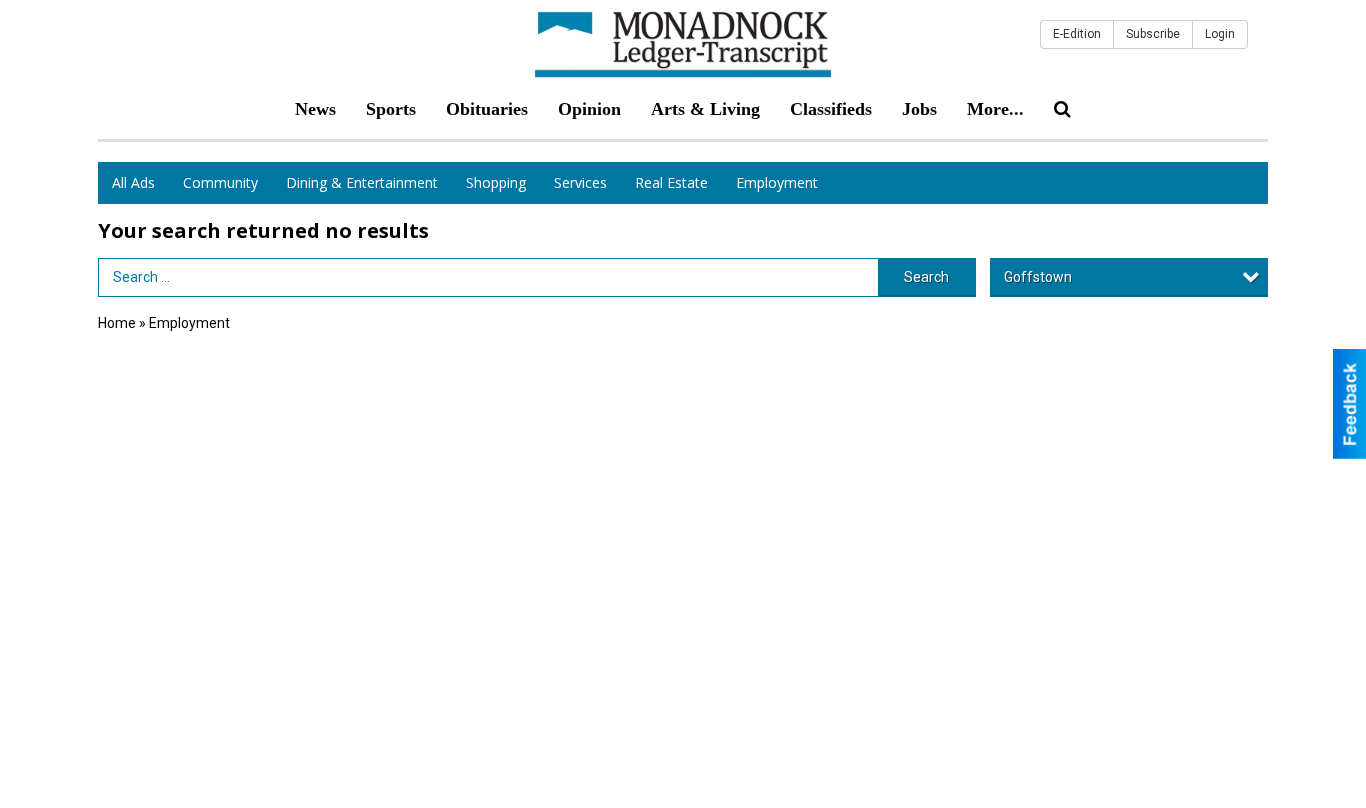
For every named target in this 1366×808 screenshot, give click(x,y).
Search (926, 277)
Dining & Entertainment (362, 182)
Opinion (589, 109)
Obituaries (487, 109)
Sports (391, 109)
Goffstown (1038, 277)
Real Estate (671, 182)
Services (580, 182)
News (315, 109)
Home (117, 323)
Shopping (496, 182)
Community (220, 182)
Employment (777, 182)
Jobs (919, 109)
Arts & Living (705, 109)
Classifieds (831, 109)
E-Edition (1077, 34)
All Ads (133, 182)
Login (1220, 34)
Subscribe (1153, 34)
